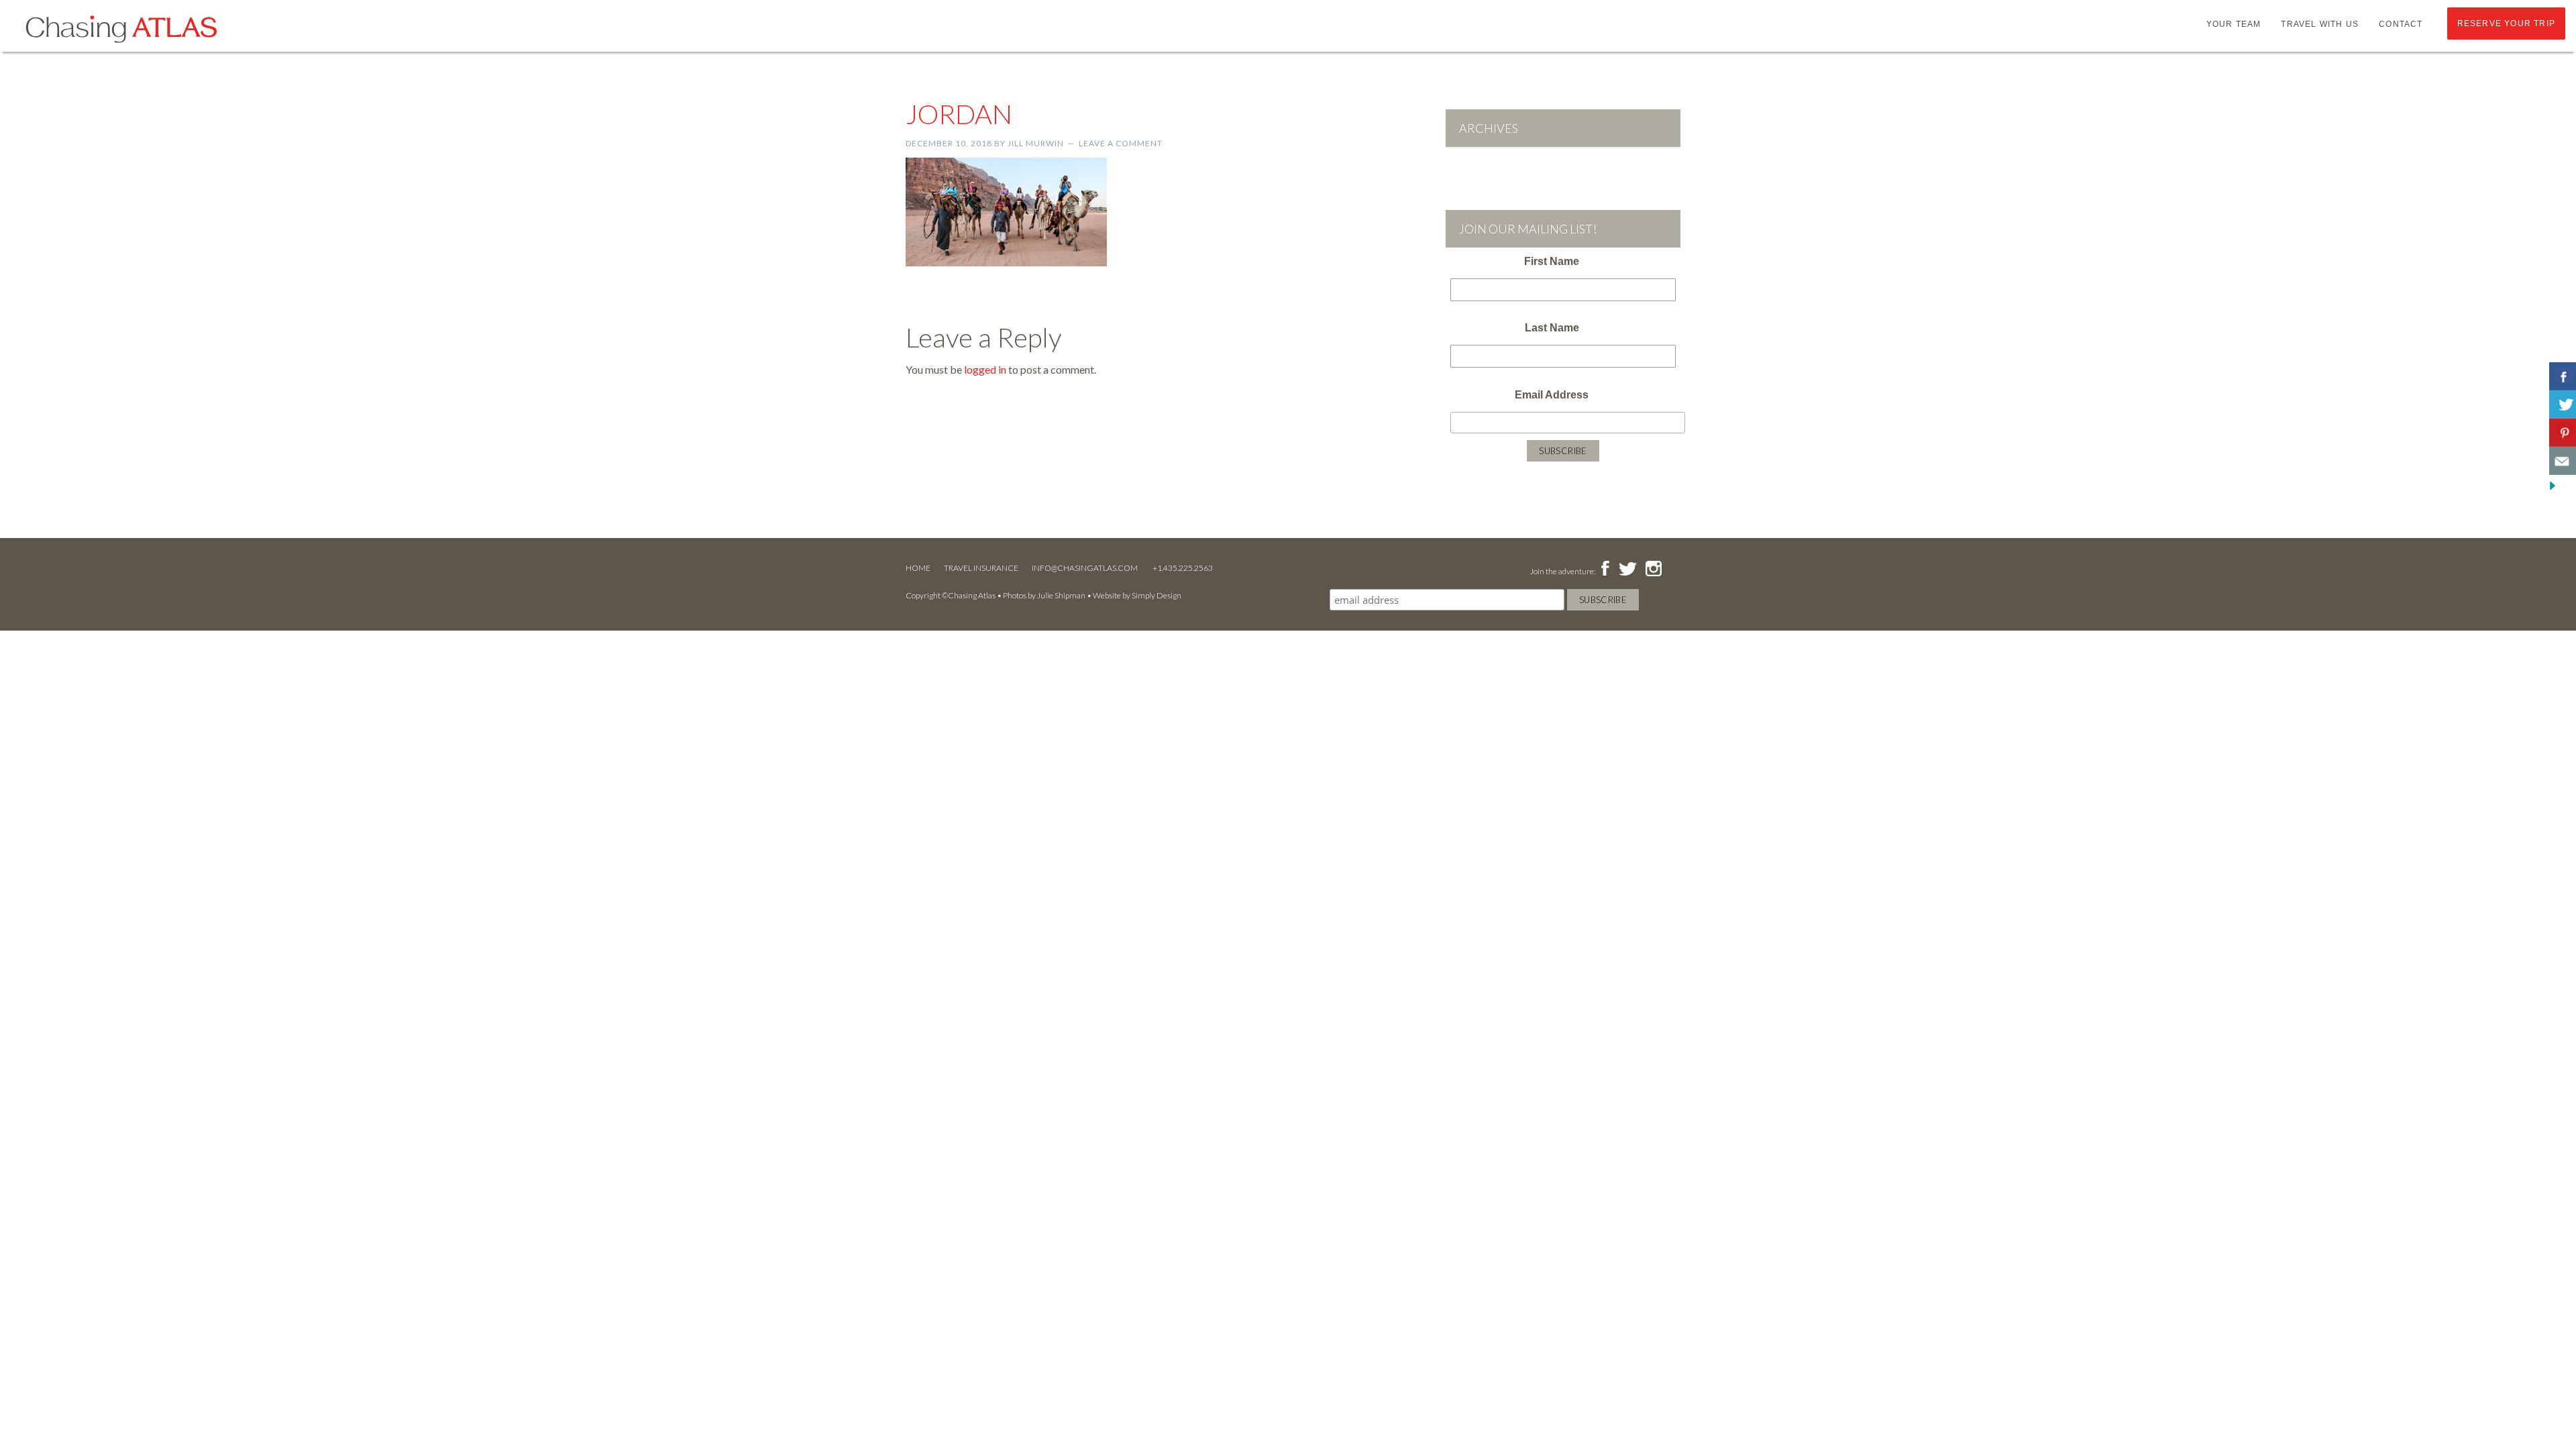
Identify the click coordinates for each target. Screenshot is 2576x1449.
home (918, 568)
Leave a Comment (1121, 143)
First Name (1552, 261)
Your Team (2234, 24)
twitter (1627, 570)
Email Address (1552, 395)
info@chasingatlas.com (1085, 568)
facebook (1605, 570)
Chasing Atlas (121, 28)
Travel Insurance (981, 568)
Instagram (1653, 570)
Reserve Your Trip (2506, 23)
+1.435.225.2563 (1183, 568)
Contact (2401, 24)
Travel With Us (2320, 24)
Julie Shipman (1061, 595)
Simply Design (1157, 595)
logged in (985, 369)
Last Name (1552, 328)
